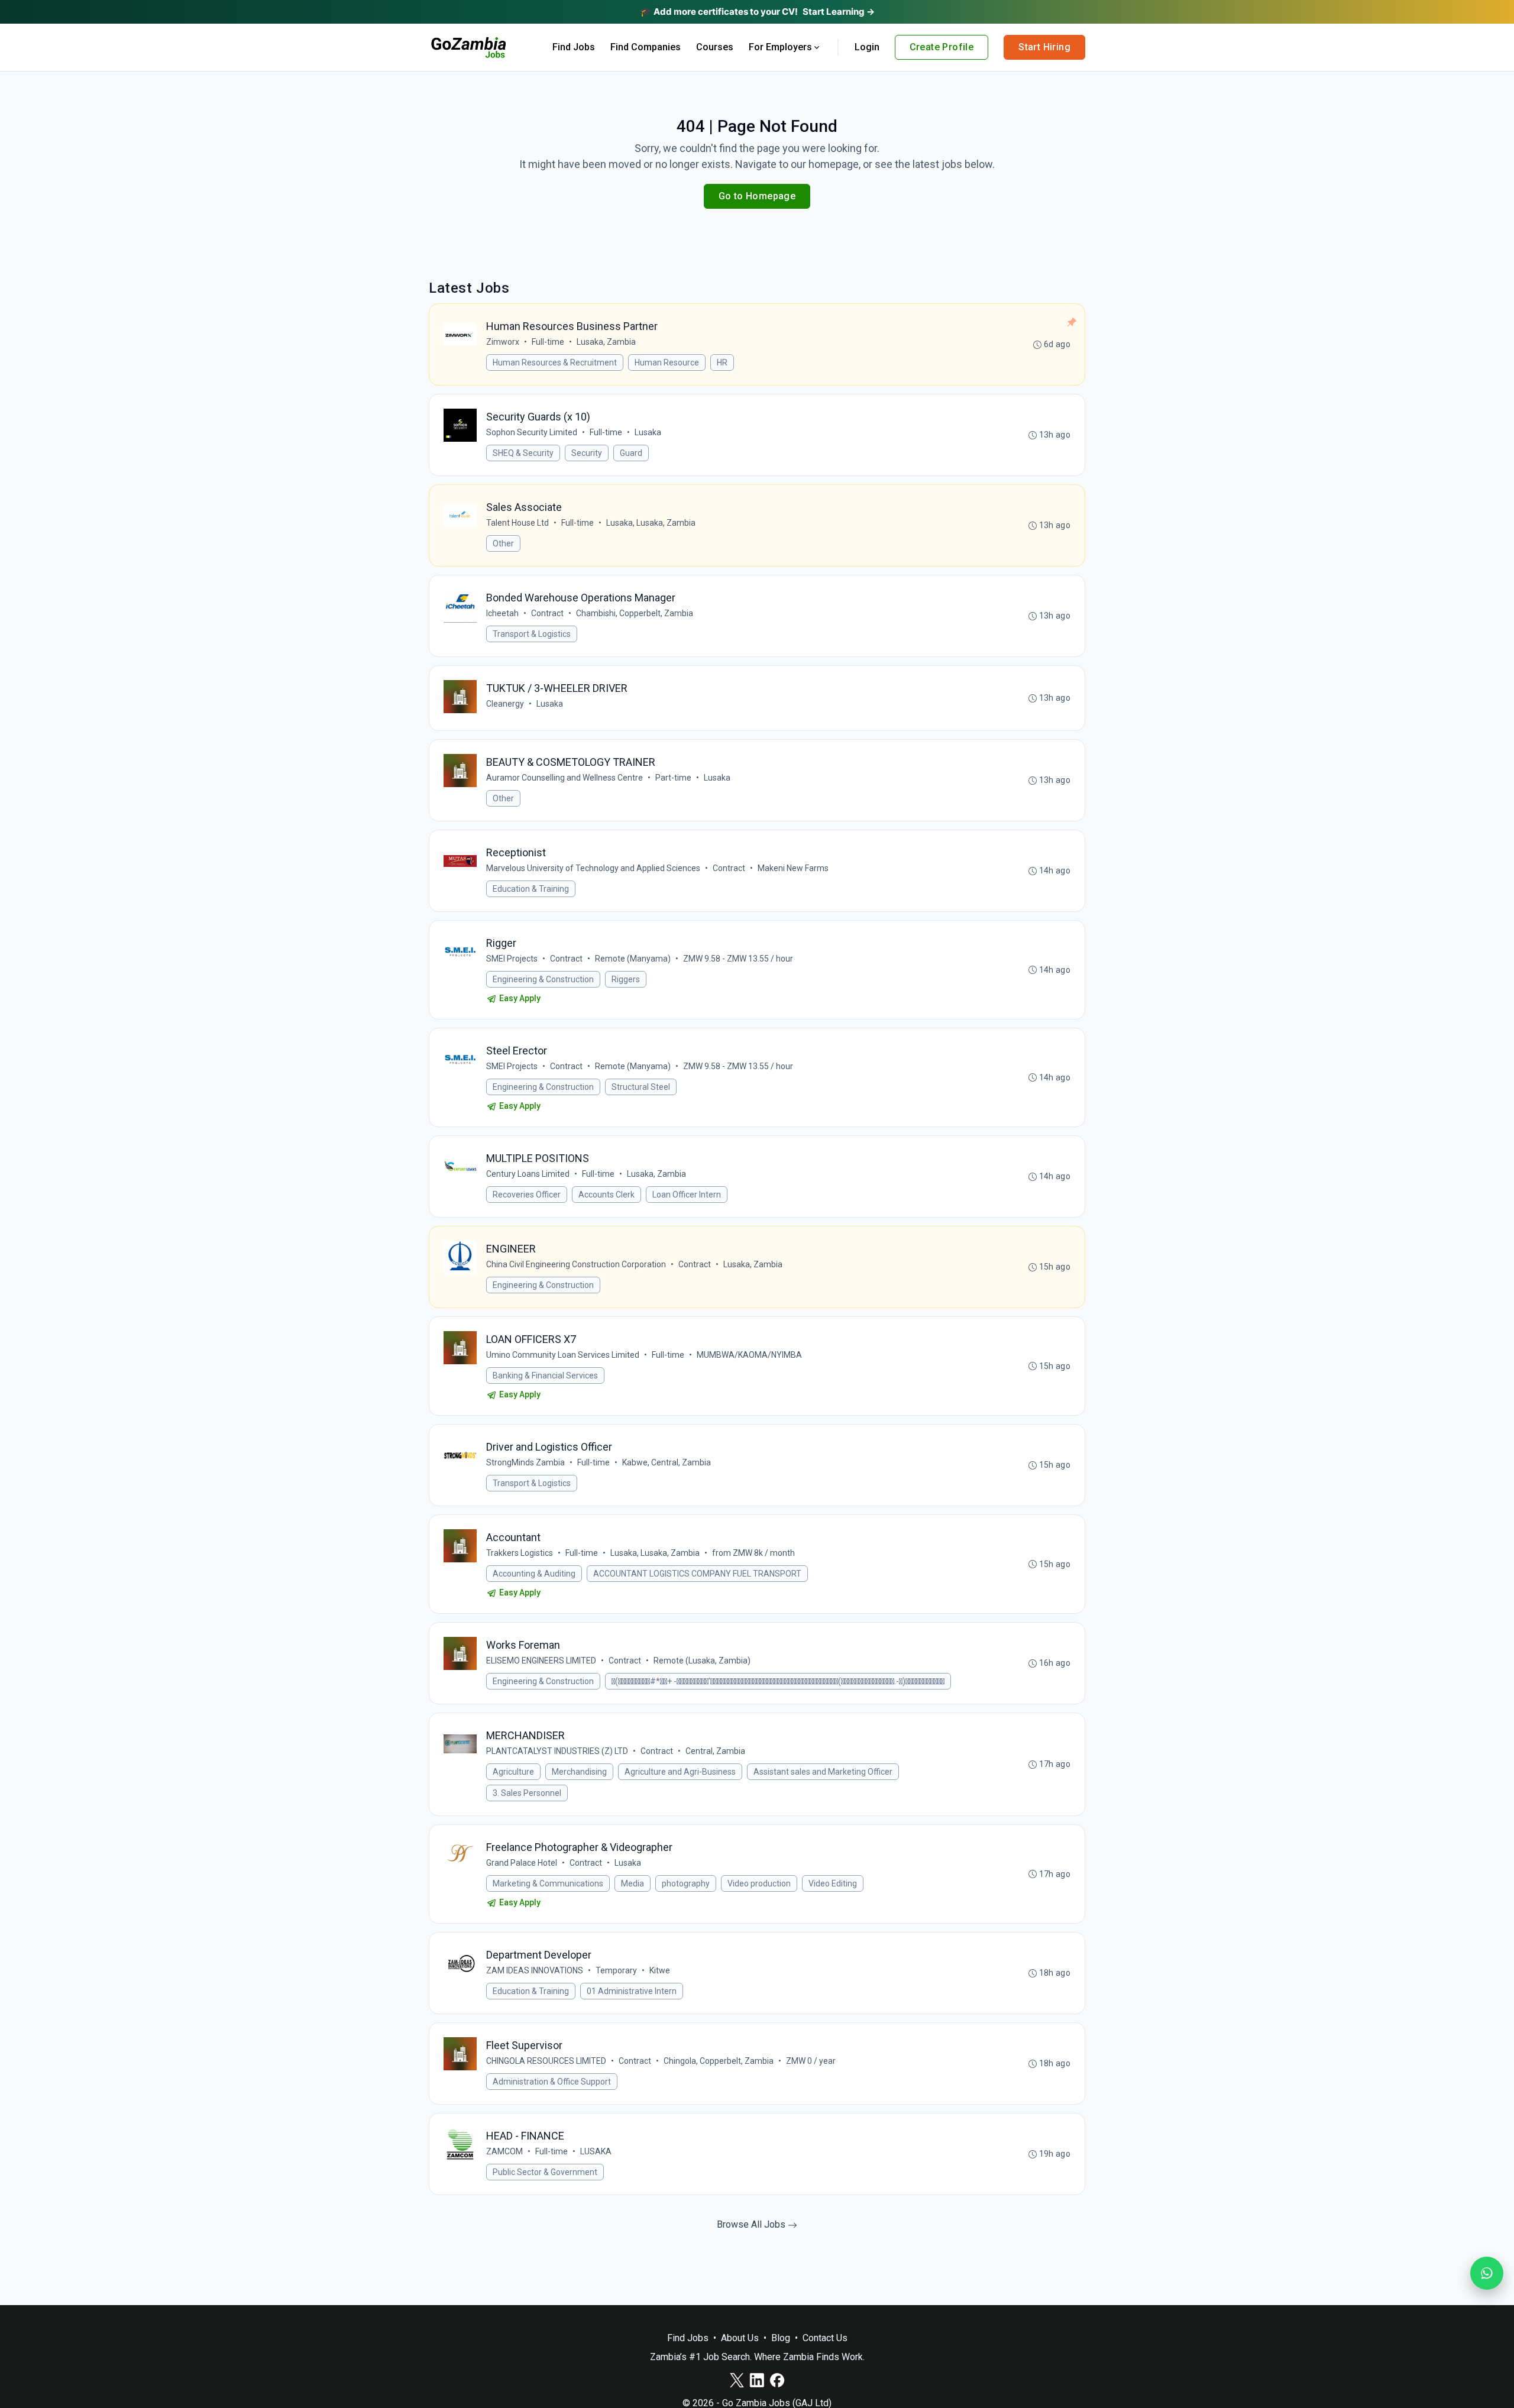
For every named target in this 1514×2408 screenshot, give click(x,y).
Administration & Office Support (552, 2082)
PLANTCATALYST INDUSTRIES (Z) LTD (557, 1751)
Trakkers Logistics (520, 1553)
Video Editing (833, 1883)
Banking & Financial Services (545, 1375)
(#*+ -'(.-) (778, 1681)
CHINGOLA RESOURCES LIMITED (546, 2061)
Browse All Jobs (752, 2224)
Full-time (548, 342)
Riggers (626, 979)
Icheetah (502, 613)
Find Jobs (574, 47)
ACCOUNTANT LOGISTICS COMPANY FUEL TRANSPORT (697, 1574)
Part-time (673, 778)
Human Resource (667, 363)
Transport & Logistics (532, 634)
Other (503, 543)
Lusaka (648, 432)
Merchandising (579, 1772)
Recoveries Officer (527, 1195)
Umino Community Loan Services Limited (563, 1355)
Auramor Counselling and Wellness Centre (564, 778)
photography (686, 1883)
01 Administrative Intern (632, 1991)
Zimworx (503, 342)
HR (722, 363)
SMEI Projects (512, 959)
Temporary (616, 1970)
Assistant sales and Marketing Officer (823, 1772)
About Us (740, 2338)
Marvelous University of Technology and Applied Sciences (593, 868)
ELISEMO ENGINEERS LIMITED (541, 1661)
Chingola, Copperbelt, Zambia (719, 2061)
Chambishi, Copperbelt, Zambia (635, 613)
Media (633, 1883)
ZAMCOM (504, 2151)
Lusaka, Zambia (606, 342)
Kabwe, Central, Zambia (667, 1462)
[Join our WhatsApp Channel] (1487, 2273)
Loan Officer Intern (687, 1195)
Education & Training (531, 889)
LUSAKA (596, 2151)
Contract (547, 613)
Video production (759, 1883)
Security (587, 453)
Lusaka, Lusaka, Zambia (651, 523)
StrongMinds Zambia (525, 1462)
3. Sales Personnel (527, 1793)
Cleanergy (505, 704)
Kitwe (660, 1970)
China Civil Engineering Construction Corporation (576, 1264)
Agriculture (513, 1772)
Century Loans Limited (528, 1174)
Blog (781, 2338)
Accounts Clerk (606, 1195)
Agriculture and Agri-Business (680, 1772)
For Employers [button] (780, 47)
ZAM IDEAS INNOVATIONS (535, 1970)
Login (867, 47)
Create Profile (942, 47)
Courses (715, 47)
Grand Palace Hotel (522, 1863)
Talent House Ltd (517, 523)
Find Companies (646, 47)
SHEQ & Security (523, 453)
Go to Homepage (757, 196)
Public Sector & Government (545, 2172)
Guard (631, 453)
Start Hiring (1044, 47)
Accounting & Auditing (534, 1574)
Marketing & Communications (548, 1883)
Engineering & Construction (543, 979)
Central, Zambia (715, 1751)
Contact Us (825, 2338)
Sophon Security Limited (532, 432)
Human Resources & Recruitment (555, 363)
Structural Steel (641, 1087)
